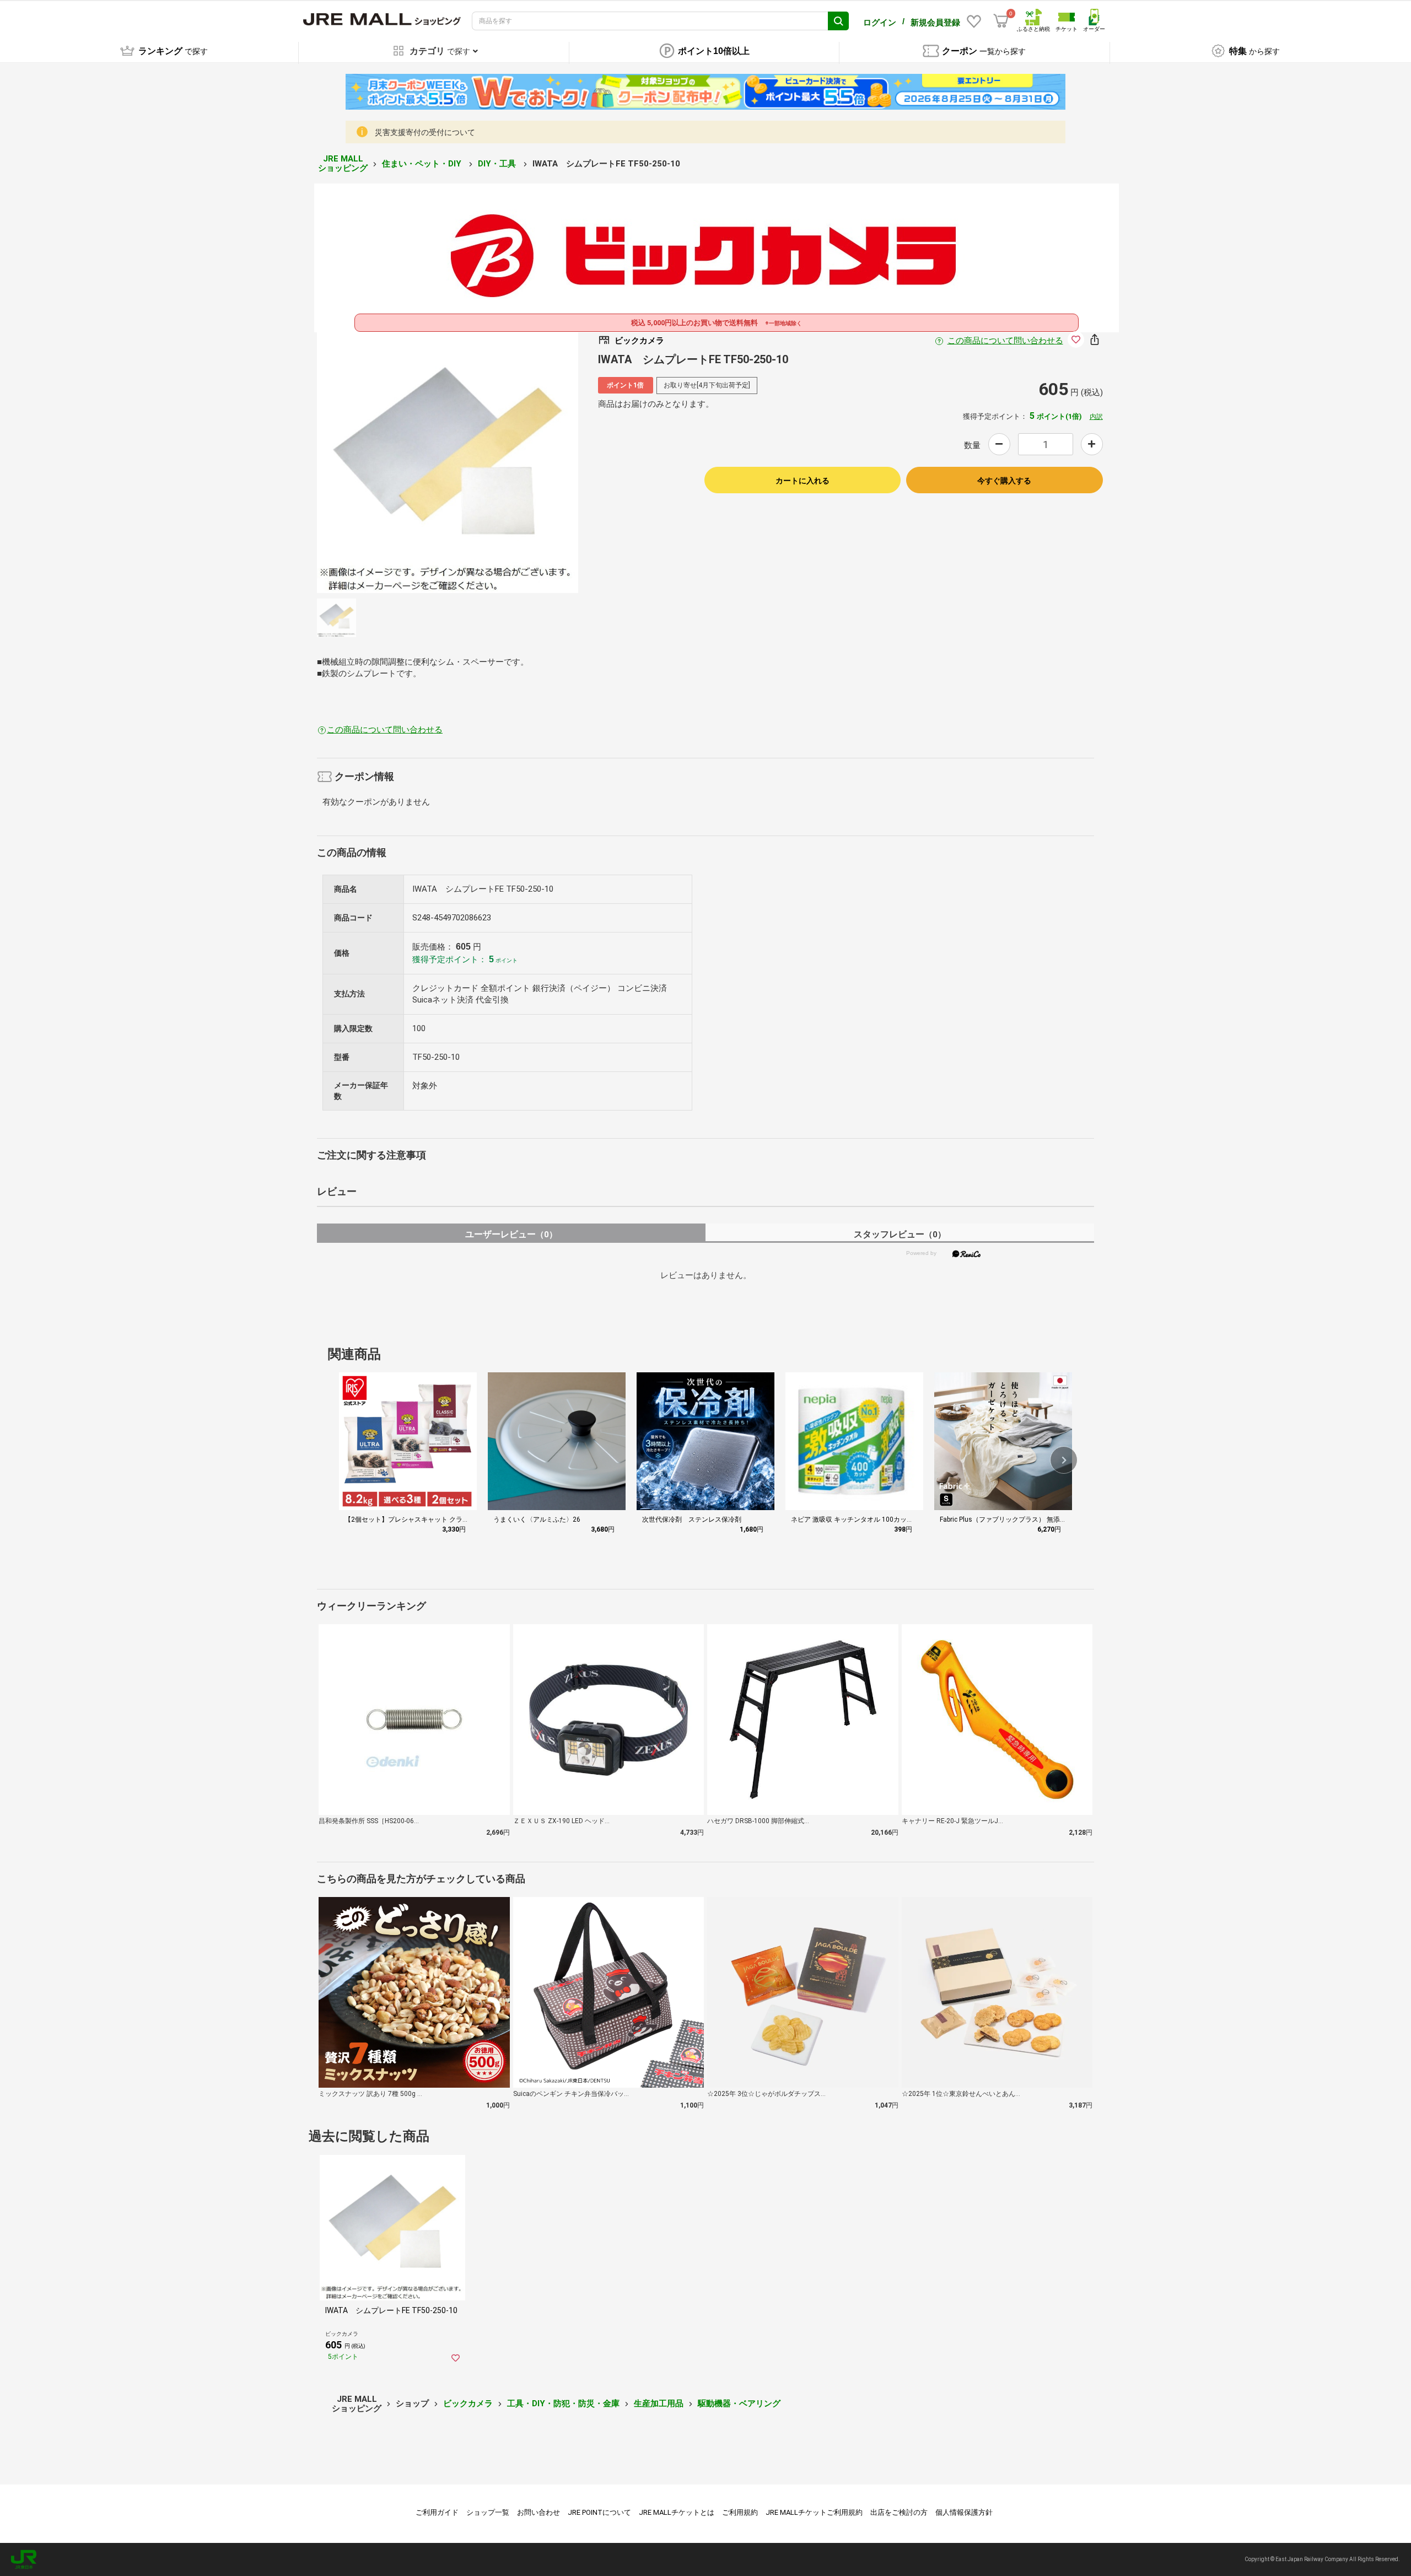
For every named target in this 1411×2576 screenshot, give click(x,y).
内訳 (1096, 417)
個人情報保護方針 (964, 2512)
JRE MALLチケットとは (677, 2512)
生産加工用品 (659, 2403)
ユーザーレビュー (511, 1234)
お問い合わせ (538, 2512)
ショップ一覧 (488, 2512)
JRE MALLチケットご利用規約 (814, 2512)
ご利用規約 (740, 2512)
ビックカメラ (468, 2403)
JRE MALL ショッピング (343, 163)
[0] (1001, 21)
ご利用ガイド (437, 2512)
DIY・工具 (498, 164)
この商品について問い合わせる (1005, 341)
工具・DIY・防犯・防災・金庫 (563, 2403)
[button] (1064, 1460)
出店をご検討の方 (899, 2512)
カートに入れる (803, 481)
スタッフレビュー (900, 1234)
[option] (448, 462)
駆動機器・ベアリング (739, 2403)
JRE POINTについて (599, 2512)
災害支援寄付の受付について (425, 132)
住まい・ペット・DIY (423, 164)
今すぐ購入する (1004, 481)
